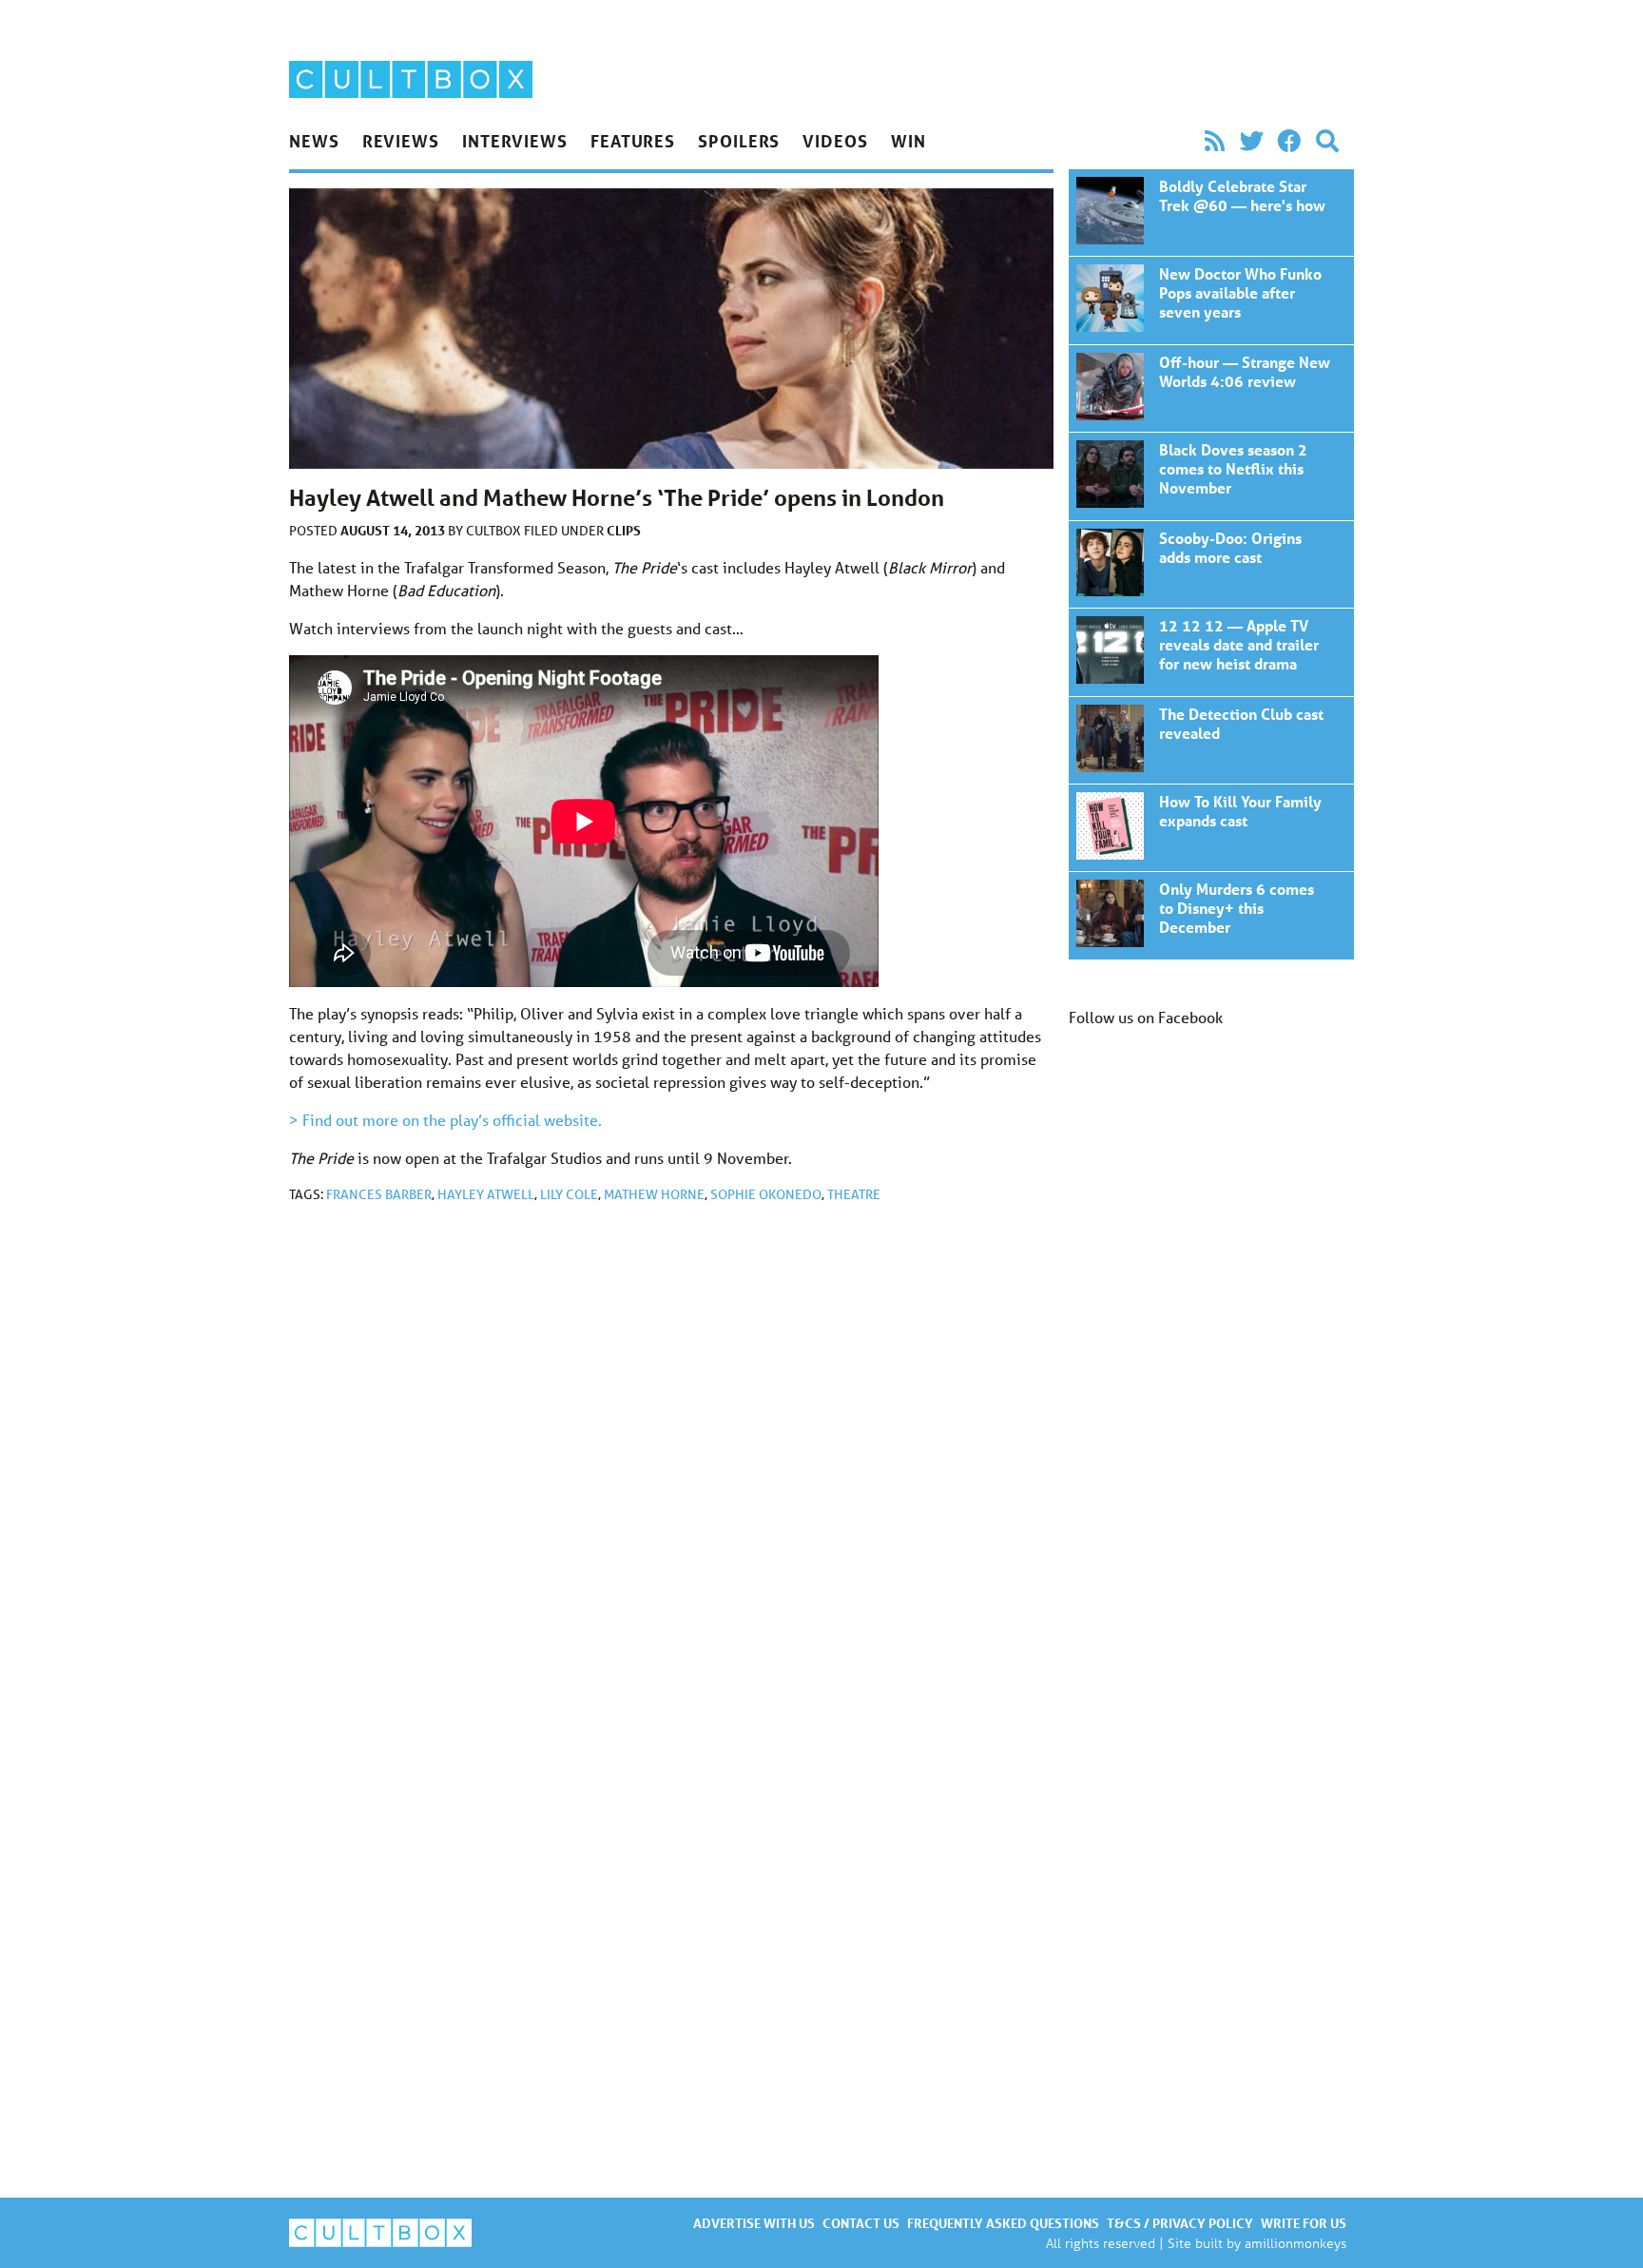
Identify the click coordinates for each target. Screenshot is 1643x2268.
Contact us (861, 2223)
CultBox (495, 531)
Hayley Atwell (486, 1194)
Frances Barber (379, 1194)
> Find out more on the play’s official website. (445, 1120)
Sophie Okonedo (766, 1194)
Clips (624, 530)
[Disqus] (671, 1473)
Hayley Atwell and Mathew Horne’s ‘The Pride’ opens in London (1211, 213)
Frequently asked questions (1003, 2223)
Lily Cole (569, 1194)
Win (908, 141)
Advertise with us (754, 2223)
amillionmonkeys (1295, 2243)
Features (633, 141)
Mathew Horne (654, 1194)
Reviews (401, 141)
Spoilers (739, 141)
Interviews (515, 141)
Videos (835, 141)
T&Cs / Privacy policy (1180, 2223)
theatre (854, 1194)
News (314, 141)
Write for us (1304, 2223)
